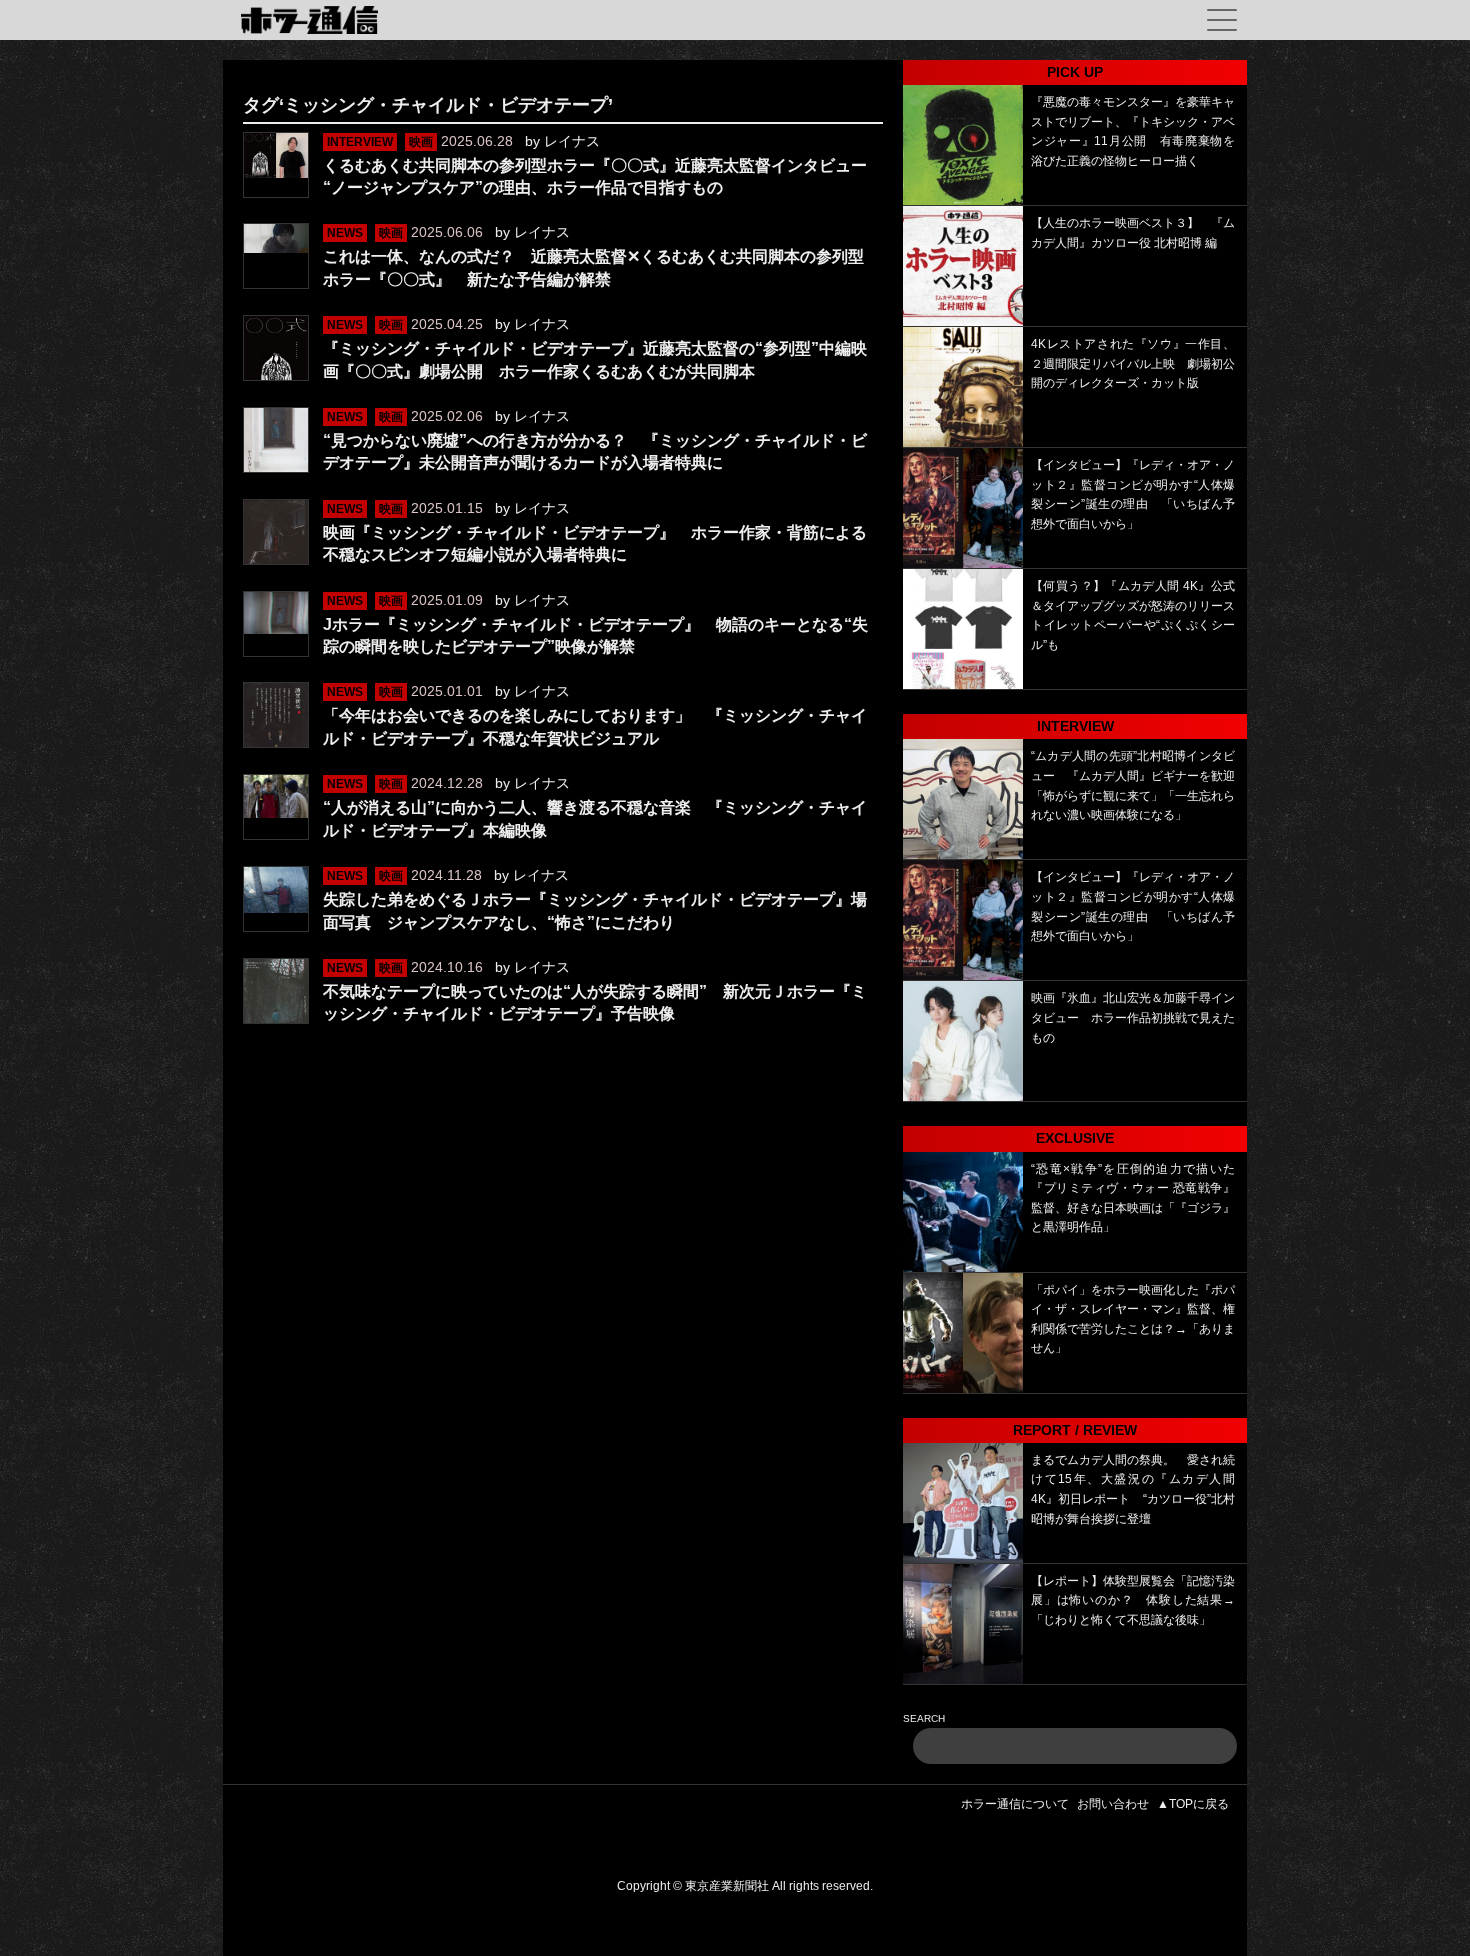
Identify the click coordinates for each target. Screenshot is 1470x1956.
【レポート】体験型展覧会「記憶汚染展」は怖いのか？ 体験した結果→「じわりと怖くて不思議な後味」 (1133, 1600)
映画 (421, 142)
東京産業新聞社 (727, 1886)
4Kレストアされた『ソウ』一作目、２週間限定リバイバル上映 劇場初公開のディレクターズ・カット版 (1133, 363)
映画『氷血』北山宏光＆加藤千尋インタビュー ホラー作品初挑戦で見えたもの (1133, 1017)
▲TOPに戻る (1193, 1804)
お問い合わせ (1113, 1804)
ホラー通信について (1015, 1804)
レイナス (572, 141)
